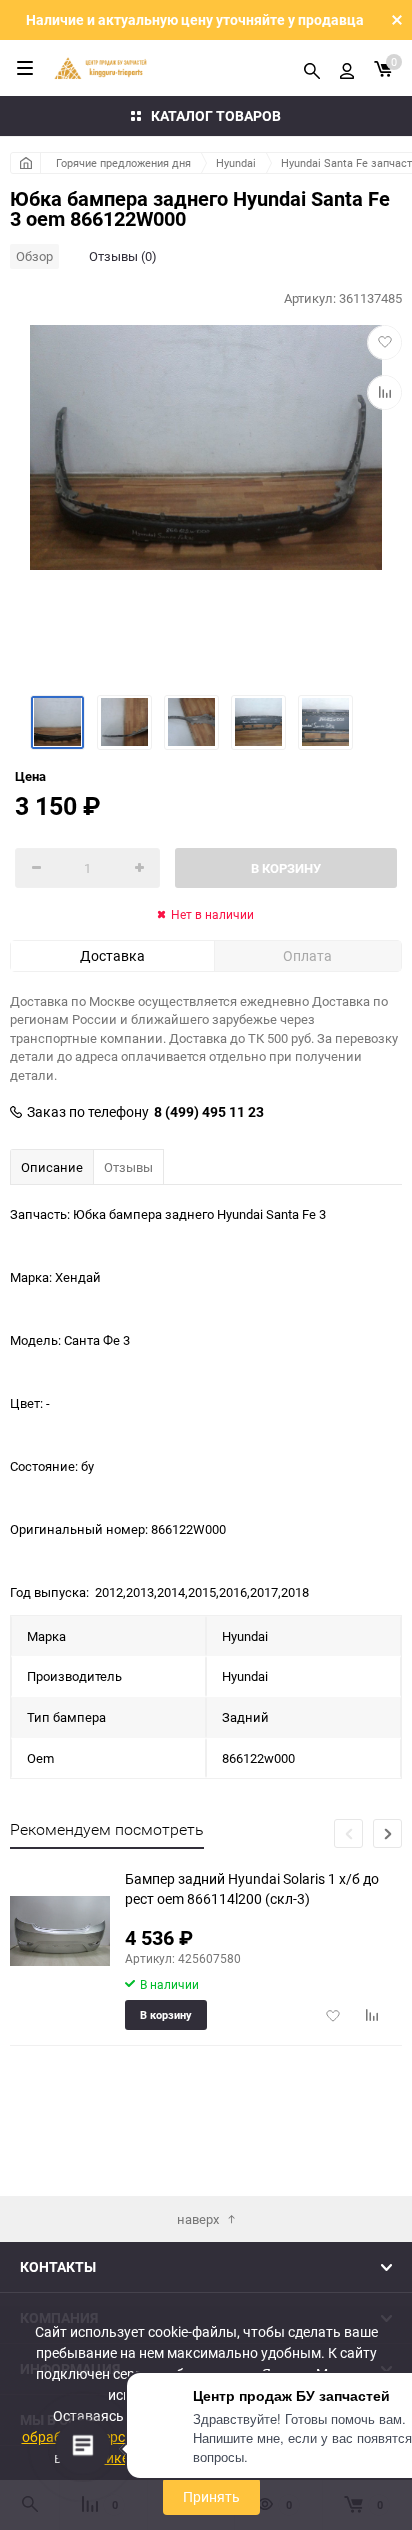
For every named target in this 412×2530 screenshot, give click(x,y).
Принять (211, 2496)
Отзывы (128, 1167)
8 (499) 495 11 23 (209, 1112)
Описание (52, 1167)
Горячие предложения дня (123, 162)
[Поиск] (312, 68)
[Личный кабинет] (347, 68)
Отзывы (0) (123, 256)
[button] (387, 1833)
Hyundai (236, 162)
